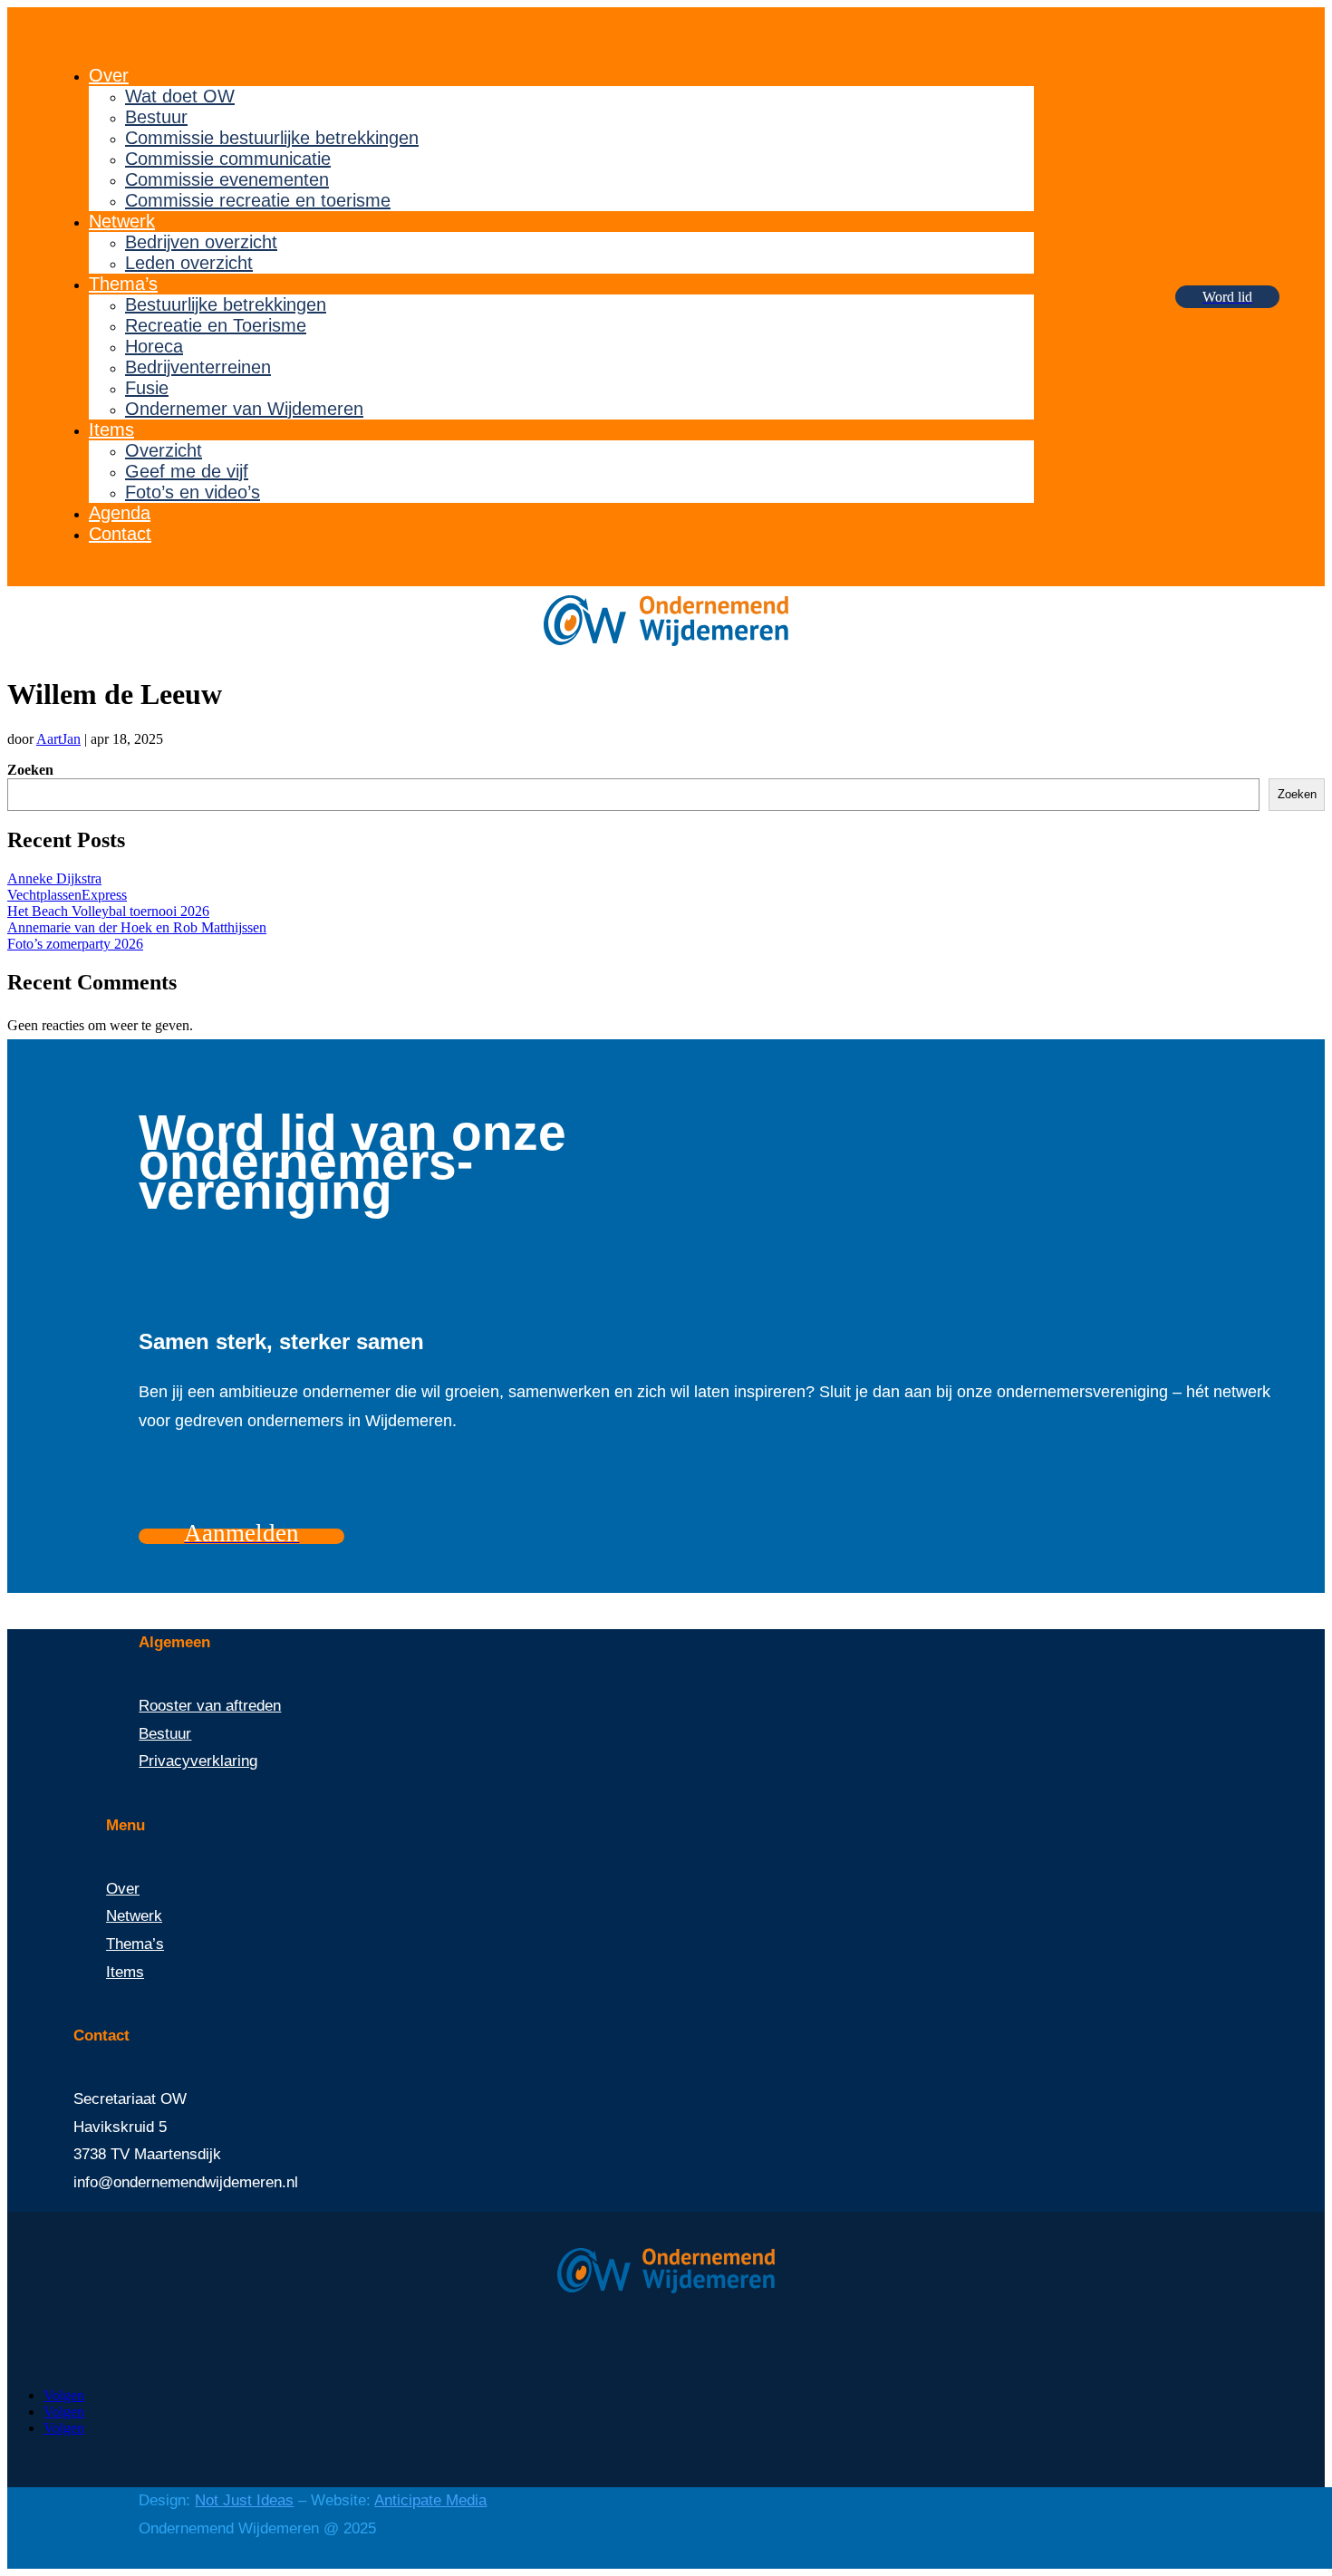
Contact (120, 534)
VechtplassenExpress (67, 895)
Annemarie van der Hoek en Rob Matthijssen (137, 927)
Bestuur (156, 117)
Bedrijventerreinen (198, 367)
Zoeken (30, 770)
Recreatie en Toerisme (216, 325)
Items (111, 429)
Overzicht (164, 450)
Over (109, 75)
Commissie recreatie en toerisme (258, 200)
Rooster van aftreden (210, 1706)
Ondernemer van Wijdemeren (244, 409)
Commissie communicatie (228, 159)
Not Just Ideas (244, 2500)
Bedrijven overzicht (201, 242)
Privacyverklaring (198, 1761)
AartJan (58, 739)
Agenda (120, 513)
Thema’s (123, 284)
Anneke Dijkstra (54, 878)
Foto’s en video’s (193, 492)
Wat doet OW (180, 96)
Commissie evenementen (227, 179)
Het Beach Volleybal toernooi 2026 (108, 911)
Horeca (154, 346)
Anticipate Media (430, 2500)
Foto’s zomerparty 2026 (75, 944)
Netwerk (122, 221)
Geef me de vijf (187, 471)
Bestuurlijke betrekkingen (226, 304)
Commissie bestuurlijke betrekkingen (272, 138)
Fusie (147, 388)
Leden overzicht (189, 263)
